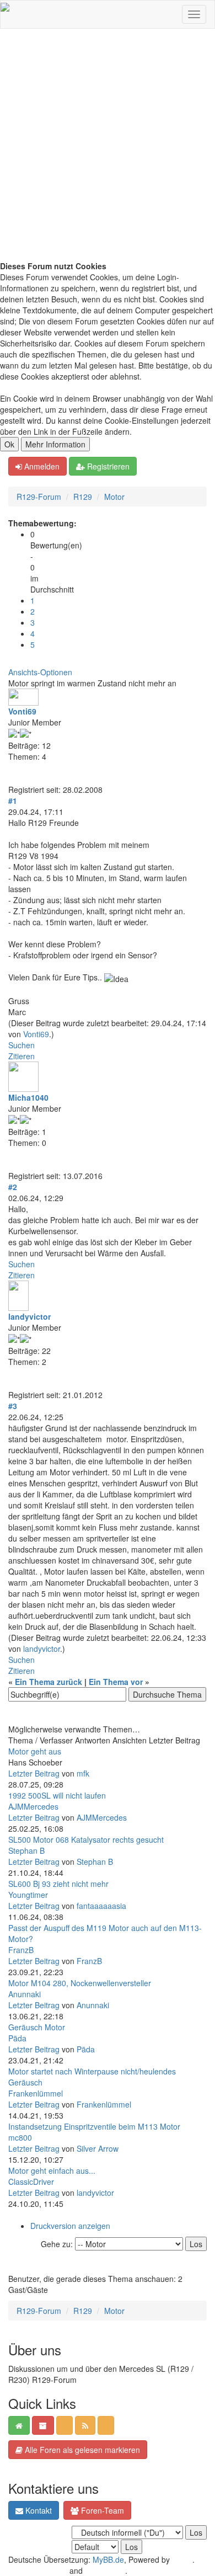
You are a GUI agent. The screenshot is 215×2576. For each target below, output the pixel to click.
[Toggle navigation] (194, 14)
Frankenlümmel (36, 2093)
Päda (17, 2038)
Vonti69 (22, 711)
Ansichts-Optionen (40, 672)
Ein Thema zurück (49, 1682)
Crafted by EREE (38, 2570)
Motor (114, 497)
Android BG (105, 2570)
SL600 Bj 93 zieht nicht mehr (58, 1884)
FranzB (21, 1950)
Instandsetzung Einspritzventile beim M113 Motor (94, 2126)
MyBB (182, 2559)
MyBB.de (108, 2559)
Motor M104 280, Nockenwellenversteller (80, 1983)
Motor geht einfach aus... (52, 2170)
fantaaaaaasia (101, 1906)
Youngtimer (28, 1895)
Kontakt (37, 2510)
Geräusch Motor (37, 2027)
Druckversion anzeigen (70, 2226)
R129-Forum (39, 497)
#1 (13, 801)
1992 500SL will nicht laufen (57, 1795)
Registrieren (107, 466)
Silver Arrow (98, 2148)
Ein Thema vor (116, 1682)
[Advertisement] (108, 147)
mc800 (20, 2137)
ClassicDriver (31, 2182)
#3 (13, 1406)
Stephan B (26, 1850)
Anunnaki (25, 1994)
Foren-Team (101, 2510)
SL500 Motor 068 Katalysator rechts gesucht (86, 1839)
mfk (83, 1773)
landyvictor (29, 1316)
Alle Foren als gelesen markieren (81, 2450)
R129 (83, 497)
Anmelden (41, 466)
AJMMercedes (33, 1806)
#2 (13, 1187)
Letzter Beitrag (34, 1773)
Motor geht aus (35, 1751)
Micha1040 (28, 1097)
